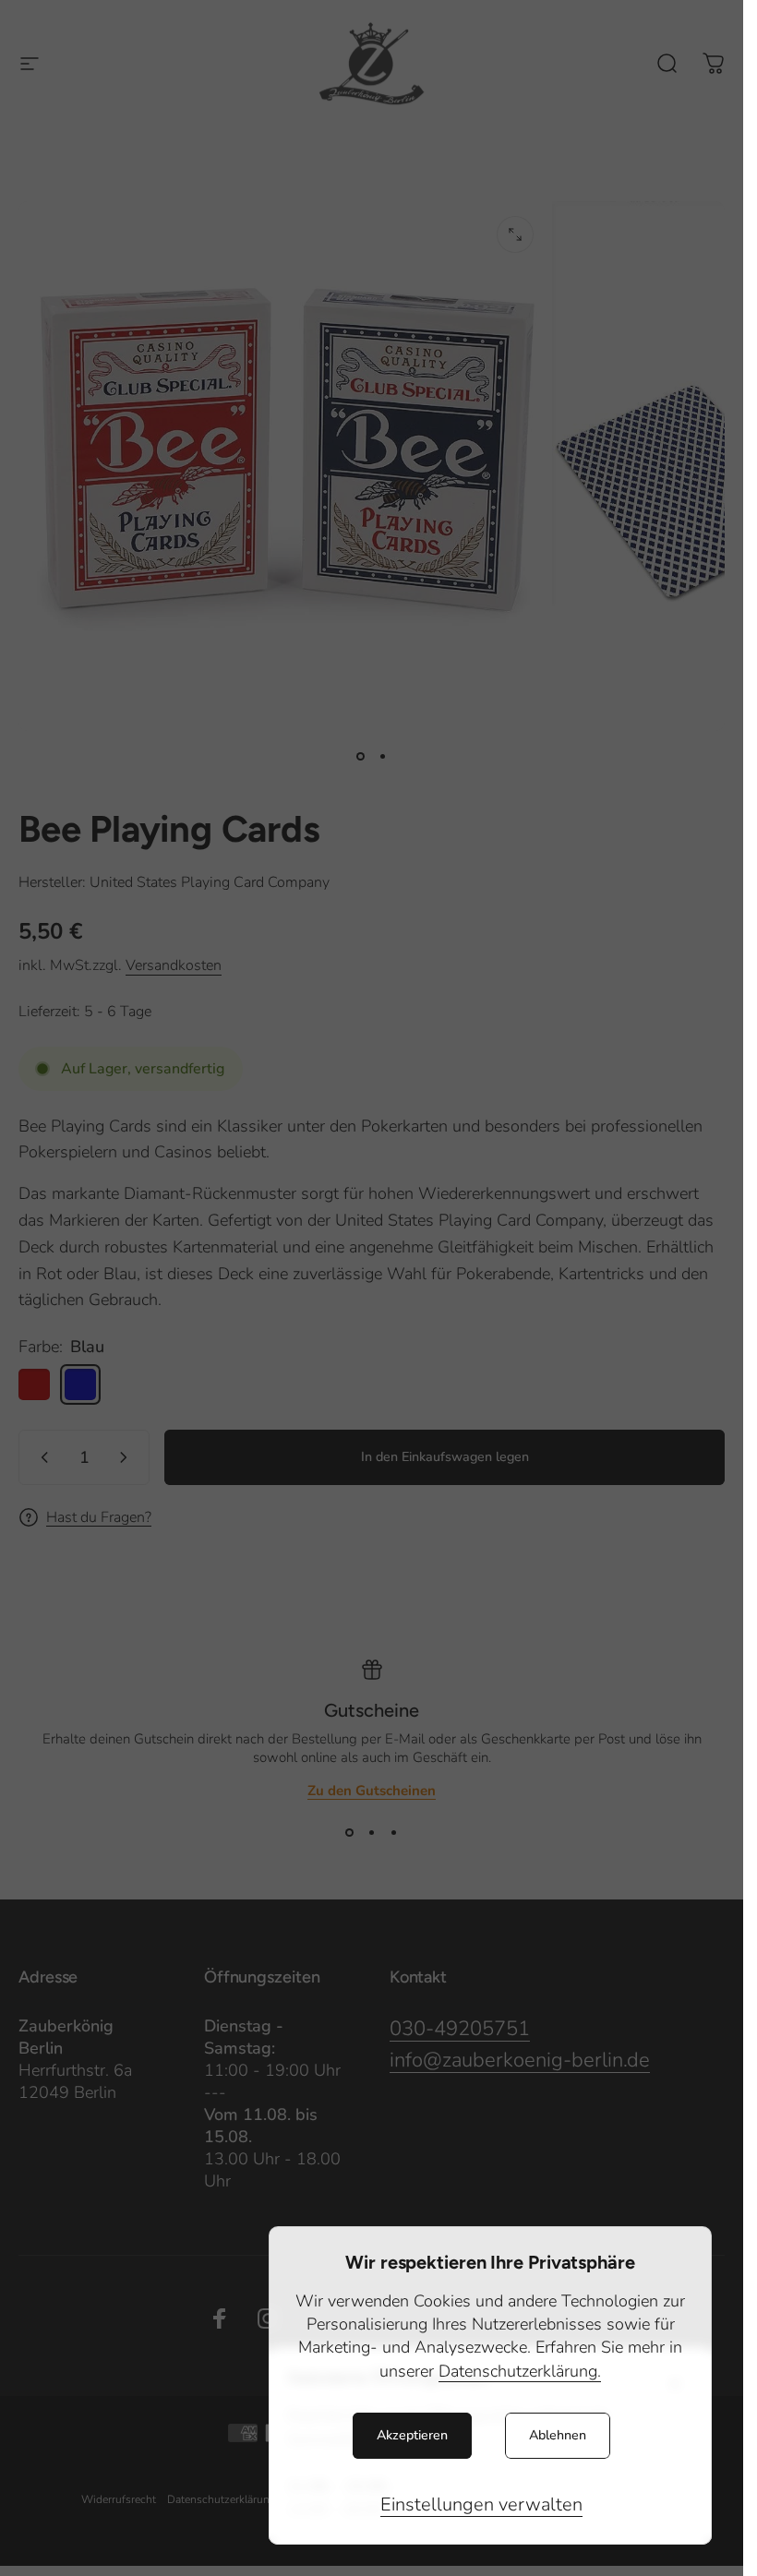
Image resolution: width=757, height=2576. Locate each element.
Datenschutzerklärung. (520, 2371)
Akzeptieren (412, 2435)
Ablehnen (558, 2435)
